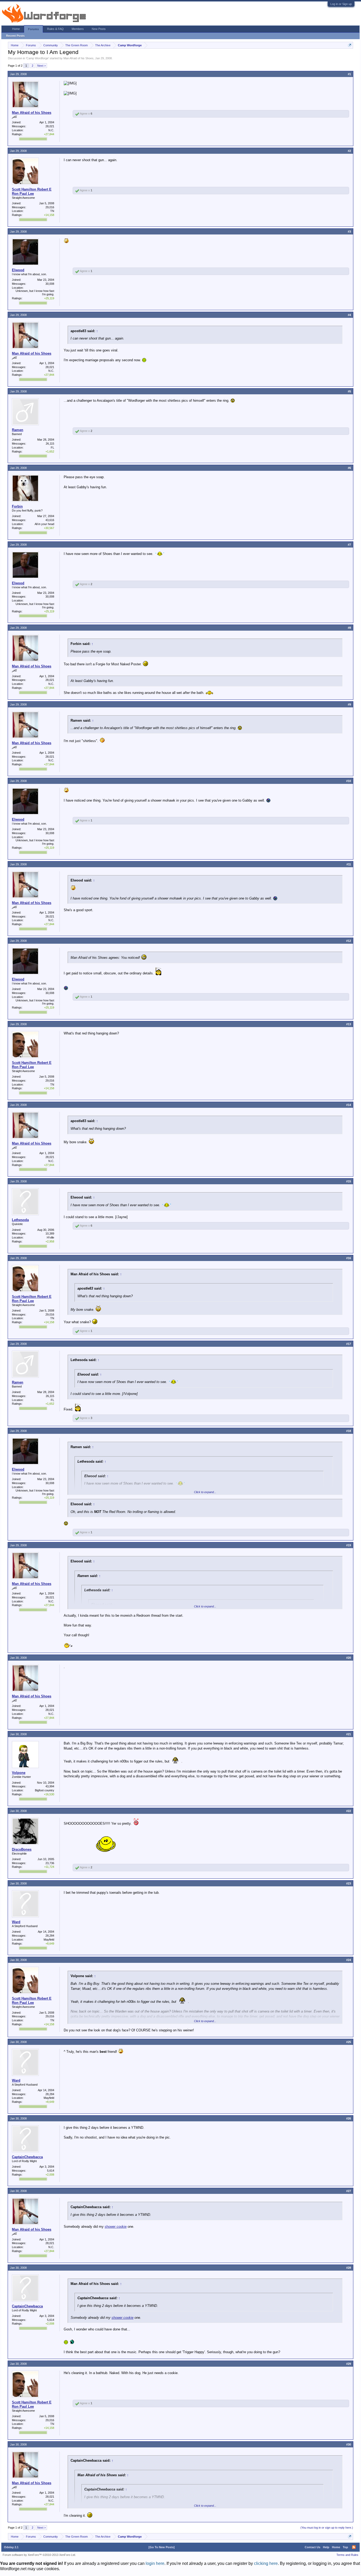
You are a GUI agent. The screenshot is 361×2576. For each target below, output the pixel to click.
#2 (349, 151)
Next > (41, 66)
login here (155, 2563)
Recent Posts (15, 36)
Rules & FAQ (55, 29)
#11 (349, 864)
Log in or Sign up (341, 4)
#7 (349, 545)
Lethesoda (20, 1220)
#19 (349, 1545)
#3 (349, 232)
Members (78, 29)
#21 (349, 1734)
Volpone (19, 1773)
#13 (349, 1024)
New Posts (99, 29)
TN (52, 211)
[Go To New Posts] (162, 2547)
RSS (354, 2547)
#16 (349, 1258)
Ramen (18, 430)
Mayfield (49, 1940)
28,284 (50, 1936)
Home (16, 29)
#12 (349, 941)
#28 (349, 2268)
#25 (349, 2042)
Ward (16, 1922)
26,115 (50, 444)
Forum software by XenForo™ (39, 2555)
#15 (349, 1181)
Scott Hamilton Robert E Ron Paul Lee (32, 191)
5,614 (51, 2171)
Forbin (17, 506)
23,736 (50, 1863)
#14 (349, 1105)
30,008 (50, 284)
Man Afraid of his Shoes (78, 58)
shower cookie (116, 2227)
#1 (349, 74)
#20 (349, 1658)
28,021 (50, 126)
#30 (349, 2444)
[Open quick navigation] (350, 45)
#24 (349, 1960)
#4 (349, 315)
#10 (349, 781)
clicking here (266, 2563)
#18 (349, 1431)
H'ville (50, 1237)
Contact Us (313, 2547)
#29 (349, 2364)
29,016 (50, 207)
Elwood (18, 270)
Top (345, 2547)
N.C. (51, 130)
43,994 (50, 1786)
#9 (349, 704)
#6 (349, 468)
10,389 (50, 1233)
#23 (349, 1883)
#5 (349, 391)
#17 (349, 1344)
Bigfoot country (45, 1790)
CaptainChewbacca (27, 2157)
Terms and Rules (347, 2555)
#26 (349, 2118)
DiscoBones (22, 1849)
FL (52, 448)
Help (326, 2547)
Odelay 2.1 (11, 2547)
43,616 (50, 520)
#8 (349, 628)
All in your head (44, 524)
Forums (33, 29)
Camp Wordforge (37, 58)
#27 (349, 2191)
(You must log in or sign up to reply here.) (327, 2528)
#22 (349, 1811)
